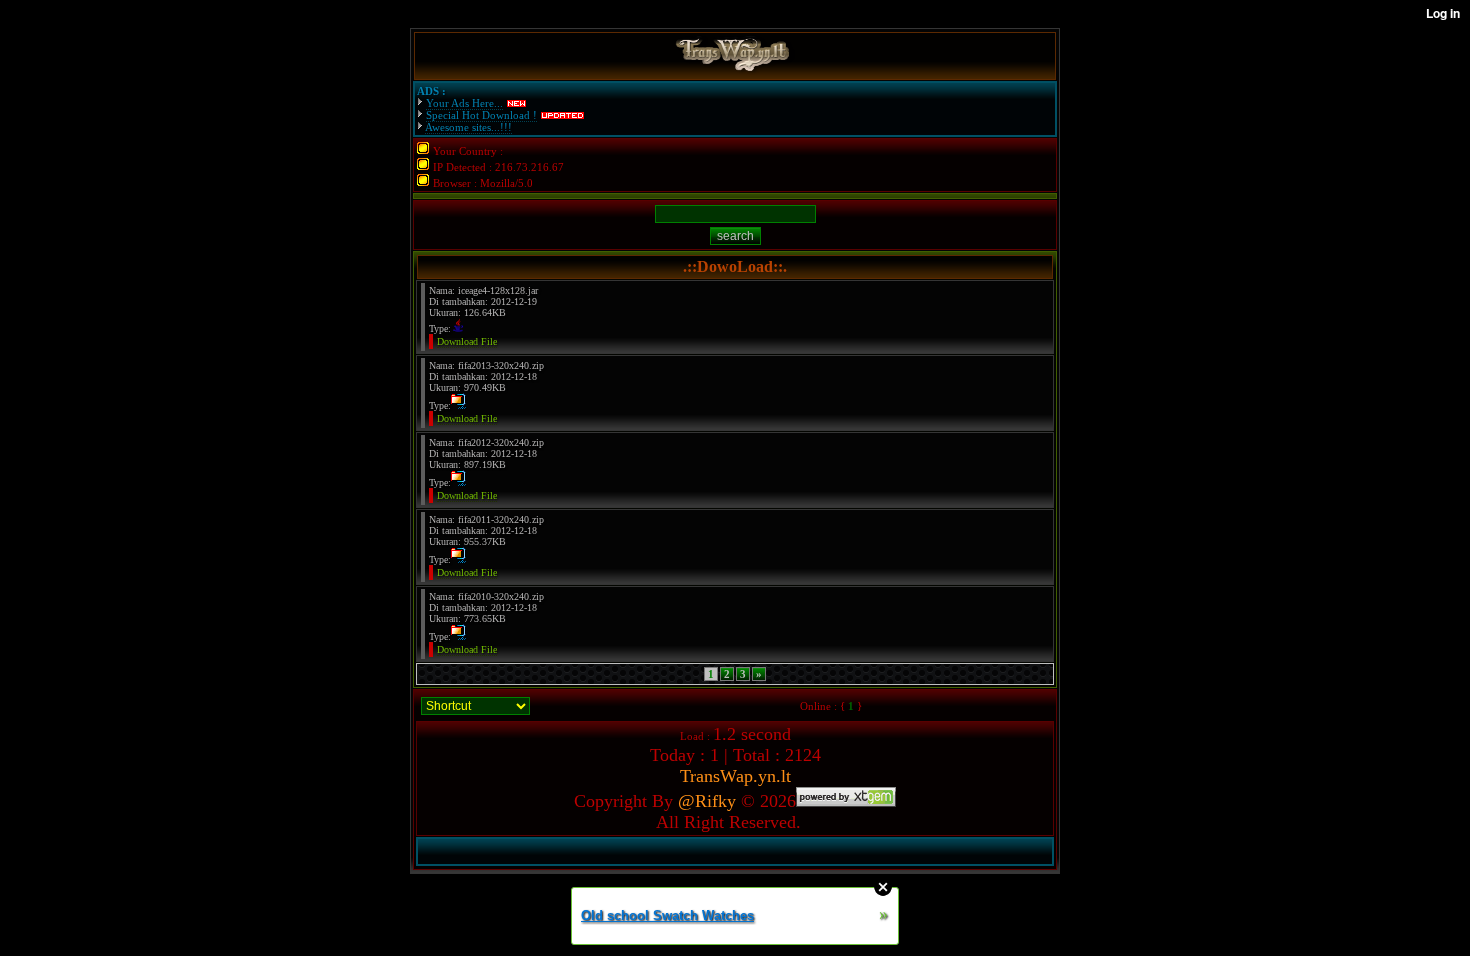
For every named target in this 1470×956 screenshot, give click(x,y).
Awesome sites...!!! (468, 127)
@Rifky (707, 801)
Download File (467, 341)
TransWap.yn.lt (735, 776)
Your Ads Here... (464, 103)
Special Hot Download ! (481, 115)
